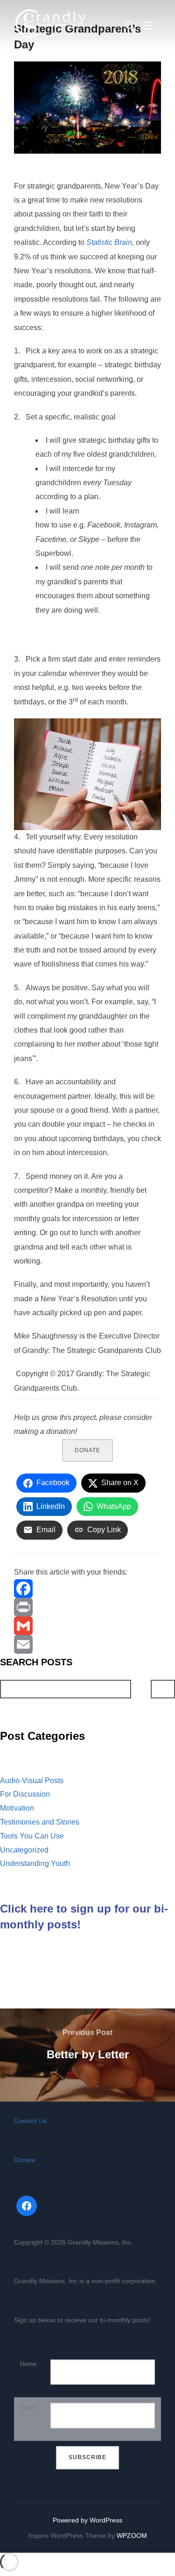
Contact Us (30, 2121)
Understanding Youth (35, 1863)
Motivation (17, 1808)
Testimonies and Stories (40, 1822)
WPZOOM (132, 2535)
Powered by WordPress (87, 2520)
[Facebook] (87, 1589)
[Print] (87, 1607)
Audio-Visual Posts (32, 1781)
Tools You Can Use (32, 1836)
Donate (87, 1450)
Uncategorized (24, 1850)
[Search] (163, 1689)
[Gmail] (87, 1626)
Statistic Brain (109, 242)
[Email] (87, 1644)
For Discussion (25, 1794)
